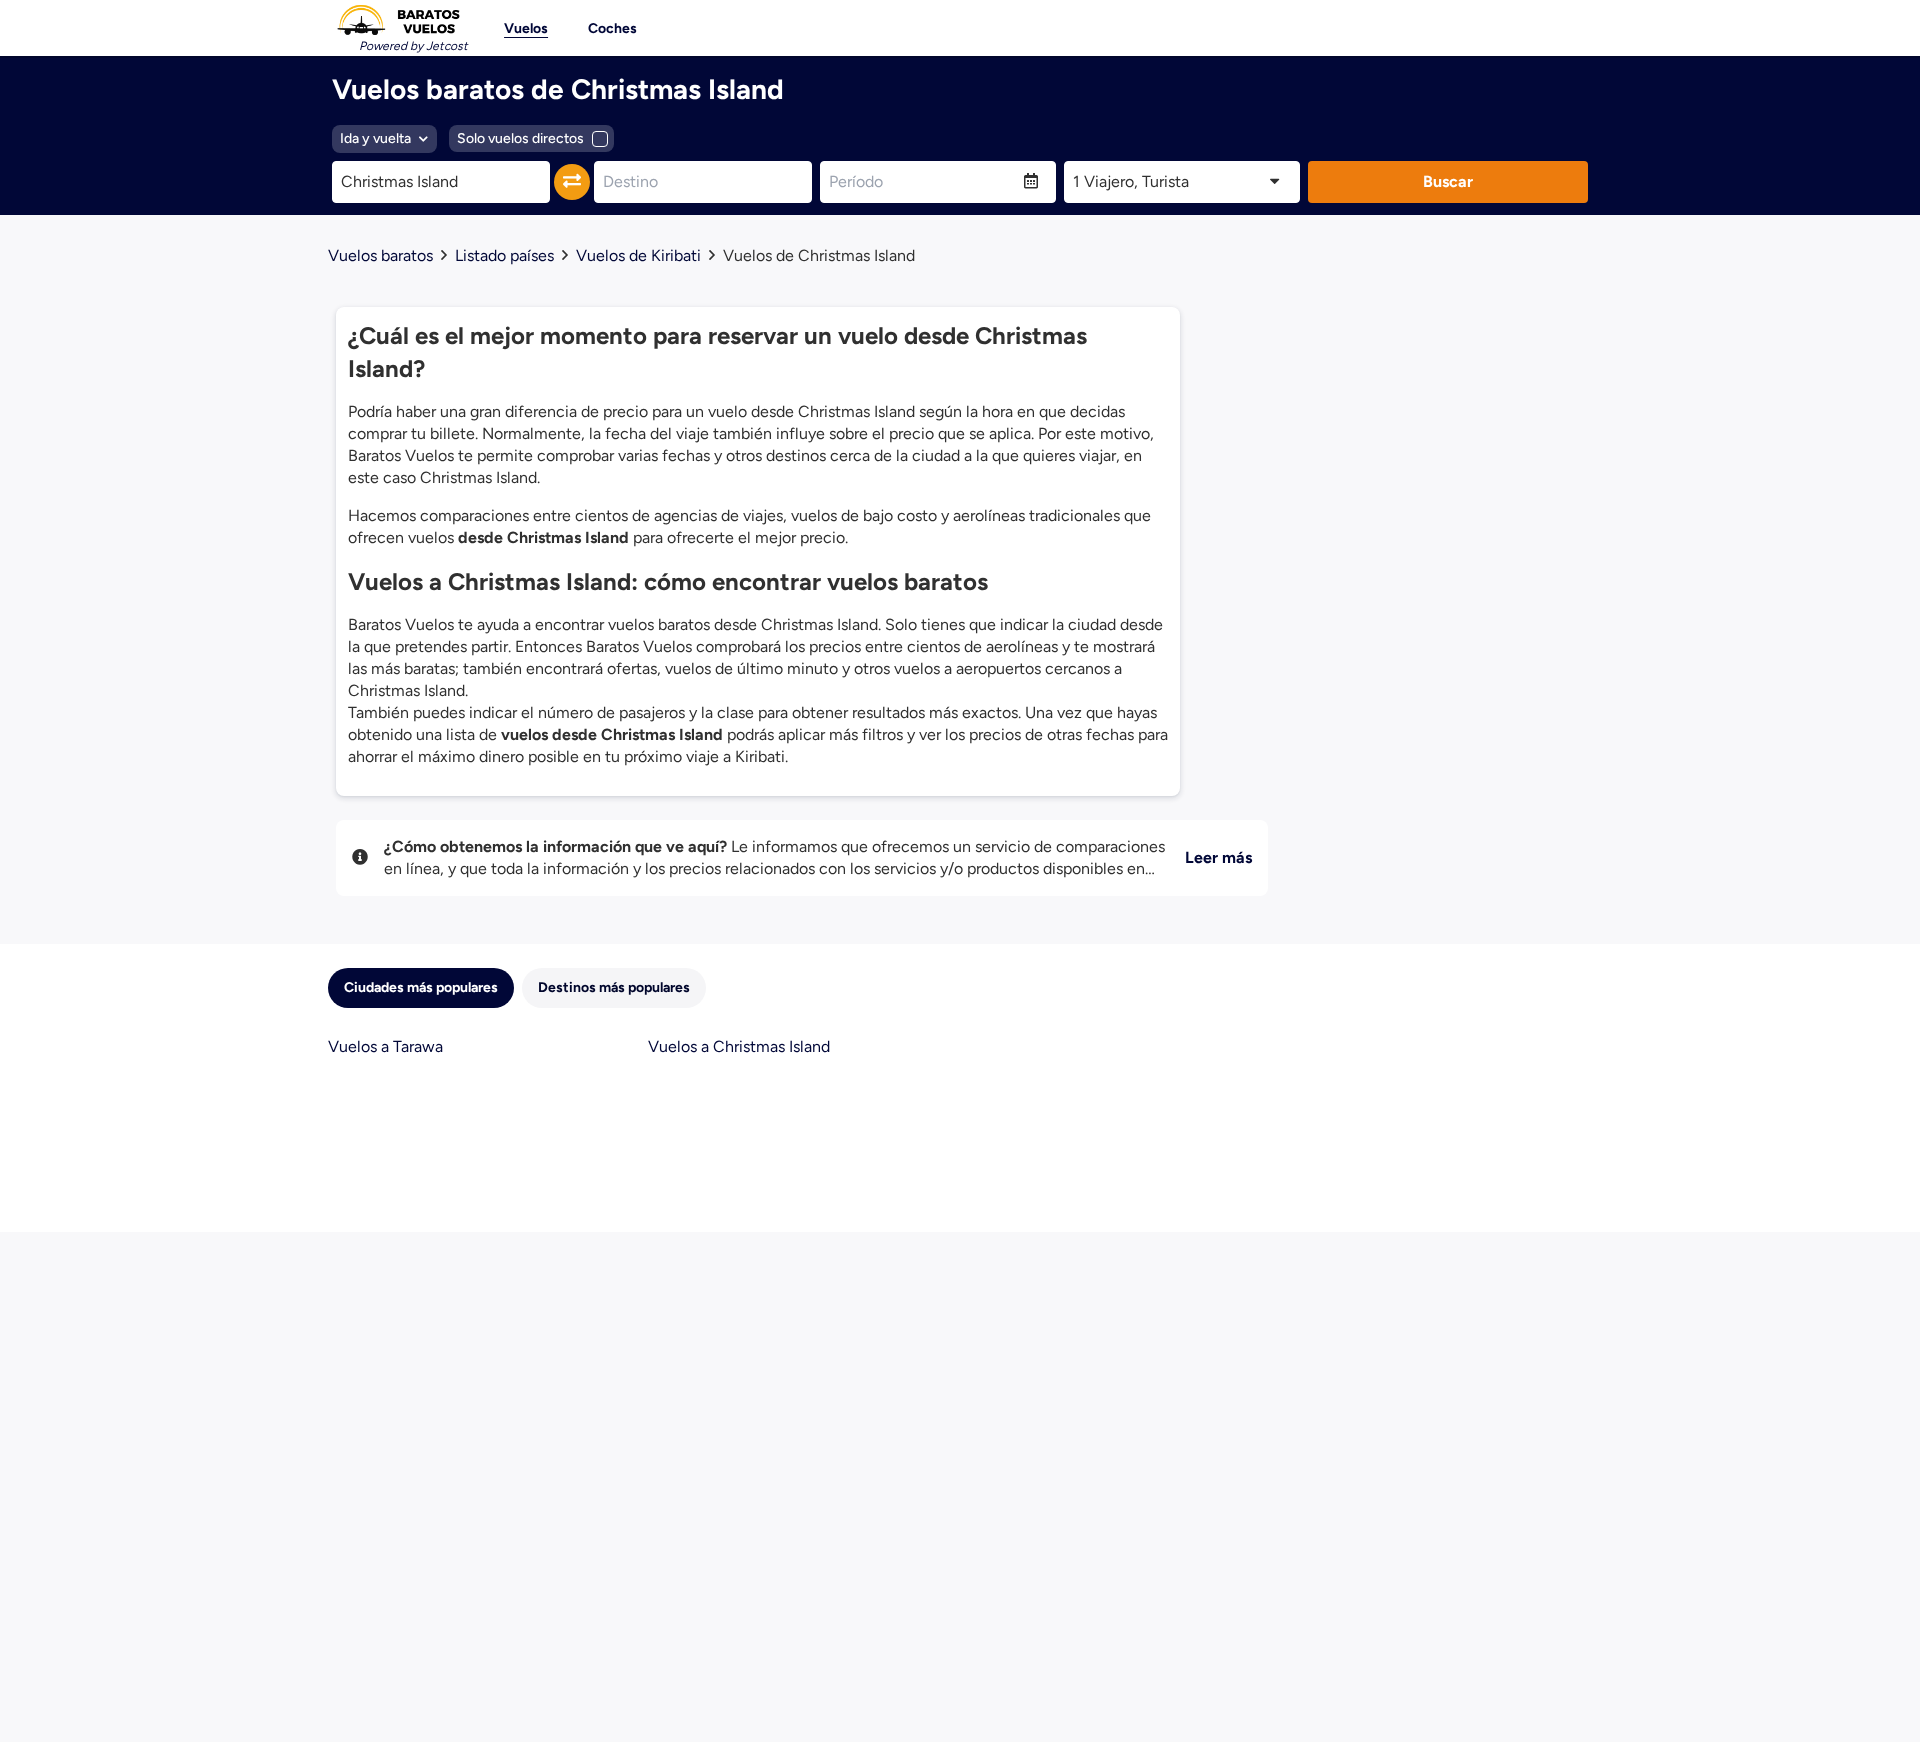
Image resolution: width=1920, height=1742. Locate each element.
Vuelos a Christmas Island (739, 1046)
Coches (612, 28)
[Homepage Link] (398, 20)
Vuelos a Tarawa (385, 1046)
